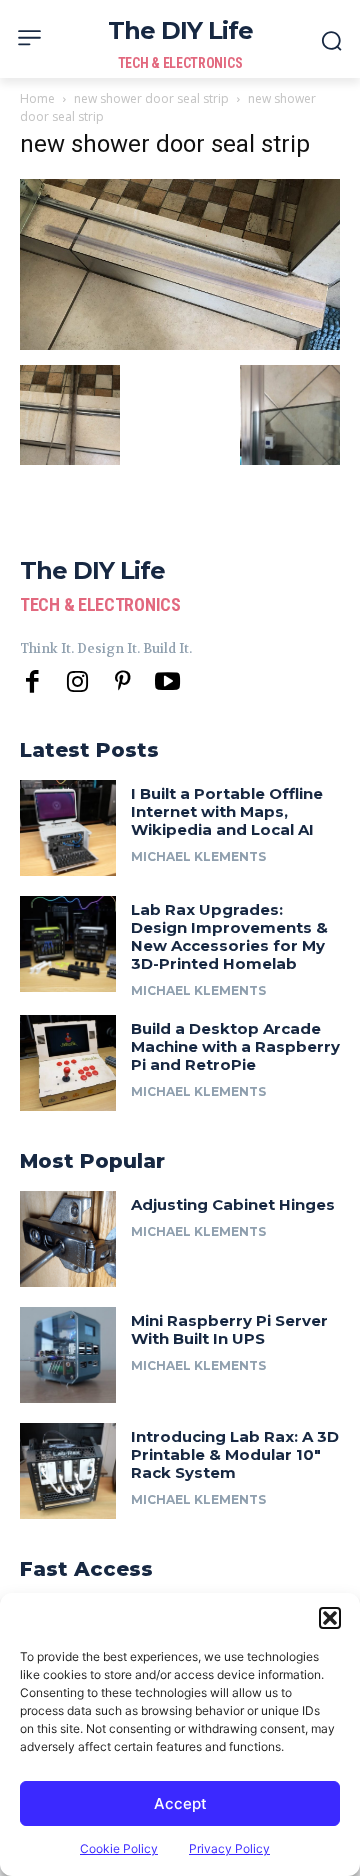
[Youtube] (167, 682)
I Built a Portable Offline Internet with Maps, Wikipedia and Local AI (227, 811)
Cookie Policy (119, 1848)
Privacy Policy (229, 1848)
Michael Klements (198, 856)
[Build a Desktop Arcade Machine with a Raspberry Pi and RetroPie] (68, 1063)
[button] (330, 1618)
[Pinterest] (122, 682)
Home (37, 98)
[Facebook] (32, 682)
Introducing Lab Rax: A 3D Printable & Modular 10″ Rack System (235, 1454)
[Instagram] (77, 682)
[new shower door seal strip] (180, 344)
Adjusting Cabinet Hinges (233, 1204)
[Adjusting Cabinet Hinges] (68, 1239)
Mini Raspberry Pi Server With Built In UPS (229, 1329)
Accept (180, 1803)
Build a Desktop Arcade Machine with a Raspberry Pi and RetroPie (235, 1046)
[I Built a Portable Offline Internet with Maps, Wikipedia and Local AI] (68, 828)
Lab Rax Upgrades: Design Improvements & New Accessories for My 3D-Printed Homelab (229, 936)
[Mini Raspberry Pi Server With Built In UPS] (68, 1355)
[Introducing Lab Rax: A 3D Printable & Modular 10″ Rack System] (68, 1471)
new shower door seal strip (151, 98)
